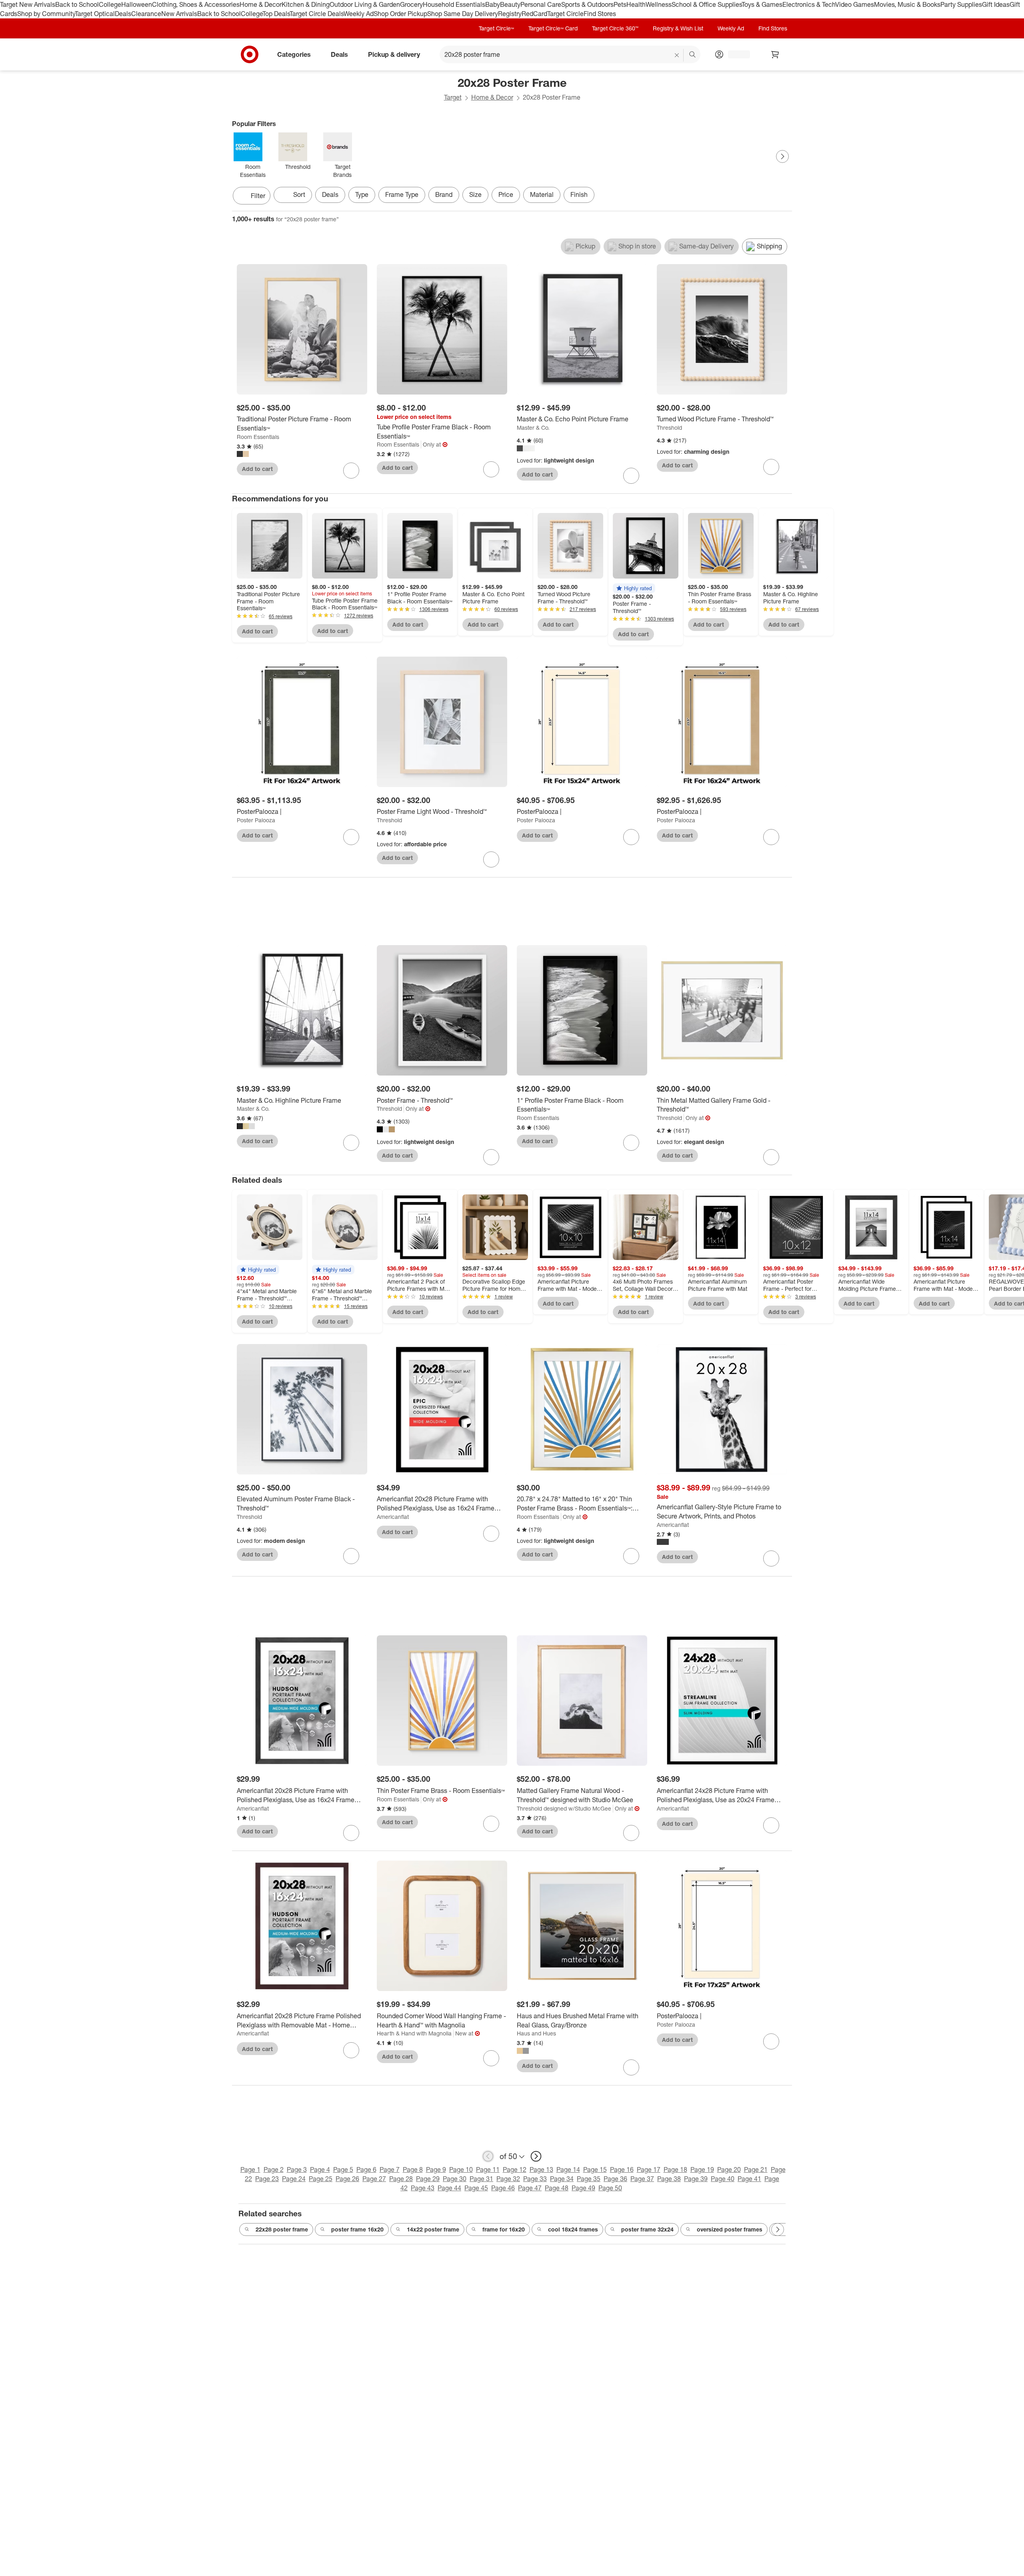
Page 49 (583, 2188)
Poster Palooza (256, 820)
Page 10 (461, 2169)
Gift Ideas (996, 4)
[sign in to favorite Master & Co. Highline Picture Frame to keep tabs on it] (351, 1143)
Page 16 (622, 2169)
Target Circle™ (496, 28)
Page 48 (557, 2188)
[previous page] (488, 2156)
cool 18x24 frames (573, 2229)
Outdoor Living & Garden (365, 4)
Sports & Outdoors (587, 4)
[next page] (536, 2156)
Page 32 (508, 2179)
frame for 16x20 (504, 2229)
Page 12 (515, 2169)
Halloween (137, 4)
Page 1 (250, 2169)
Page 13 (541, 2169)
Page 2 (274, 2169)
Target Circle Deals (317, 14)
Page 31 (481, 2179)
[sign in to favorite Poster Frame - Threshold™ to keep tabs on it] (491, 1157)
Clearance (146, 14)
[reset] (677, 55)
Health (636, 4)
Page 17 (649, 2169)
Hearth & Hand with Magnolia (414, 2033)
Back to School (77, 4)
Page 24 (294, 2179)
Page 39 (696, 2179)
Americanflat (393, 1517)
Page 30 (455, 2179)
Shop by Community (46, 14)
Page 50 (610, 2188)
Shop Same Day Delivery (463, 14)
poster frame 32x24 (647, 2229)
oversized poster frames (730, 2229)
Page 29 (428, 2179)
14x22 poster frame (433, 2229)
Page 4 (320, 2169)
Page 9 (436, 2169)
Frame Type (402, 194)
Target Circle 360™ (615, 28)
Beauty (510, 4)
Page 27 (374, 2179)
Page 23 (267, 2179)
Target (453, 97)
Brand (444, 194)
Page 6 (366, 2169)
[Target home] (250, 54)
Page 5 (343, 2169)
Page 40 (723, 2179)
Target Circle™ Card (553, 28)
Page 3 (297, 2169)
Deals (123, 14)
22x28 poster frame (282, 2229)
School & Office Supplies (707, 4)
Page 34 (562, 2179)
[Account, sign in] (735, 54)
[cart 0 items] (775, 54)
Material (542, 194)
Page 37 (642, 2179)
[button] (634, 588)
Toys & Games (762, 4)
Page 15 (595, 2169)
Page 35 (589, 2179)
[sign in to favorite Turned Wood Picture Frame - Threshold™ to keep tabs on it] (771, 467)
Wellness (659, 4)
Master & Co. (533, 428)
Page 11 (488, 2169)
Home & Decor (261, 4)
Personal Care (541, 4)
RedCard (534, 14)
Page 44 (449, 2188)
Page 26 (347, 2179)
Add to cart (257, 469)
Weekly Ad (359, 14)
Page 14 (568, 2169)
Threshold (669, 428)
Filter (258, 196)
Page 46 (503, 2188)
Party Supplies (961, 4)
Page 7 (390, 2169)
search (693, 55)
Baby (493, 4)
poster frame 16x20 (357, 2229)
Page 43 (423, 2188)
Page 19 (702, 2169)
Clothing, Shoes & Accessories (196, 4)
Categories (294, 54)
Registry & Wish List (678, 28)
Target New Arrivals (28, 4)
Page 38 (669, 2179)
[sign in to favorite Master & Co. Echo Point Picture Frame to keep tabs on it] (631, 476)
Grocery (411, 4)
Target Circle (565, 14)
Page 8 (413, 2169)
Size (475, 194)
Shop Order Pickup (400, 14)
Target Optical (95, 14)
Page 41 (749, 2179)
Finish (579, 194)
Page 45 (476, 2188)
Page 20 (729, 2169)
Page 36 (615, 2179)
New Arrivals (179, 14)
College (110, 4)
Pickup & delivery (394, 54)
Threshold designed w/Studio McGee (564, 1808)
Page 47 (530, 2188)
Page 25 (321, 2179)
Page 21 (756, 2169)
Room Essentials (258, 437)
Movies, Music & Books (907, 4)
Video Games (855, 4)
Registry (510, 14)
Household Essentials (454, 4)
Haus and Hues (536, 2033)
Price (506, 194)
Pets (620, 4)
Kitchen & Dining (306, 4)
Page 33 (535, 2179)
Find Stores (600, 14)
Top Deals (276, 14)
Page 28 (401, 2179)
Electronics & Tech (809, 4)
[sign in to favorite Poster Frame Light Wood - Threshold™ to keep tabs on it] (491, 859)
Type (362, 194)
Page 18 (675, 2169)
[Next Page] (782, 156)
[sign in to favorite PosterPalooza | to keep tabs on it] (351, 837)
